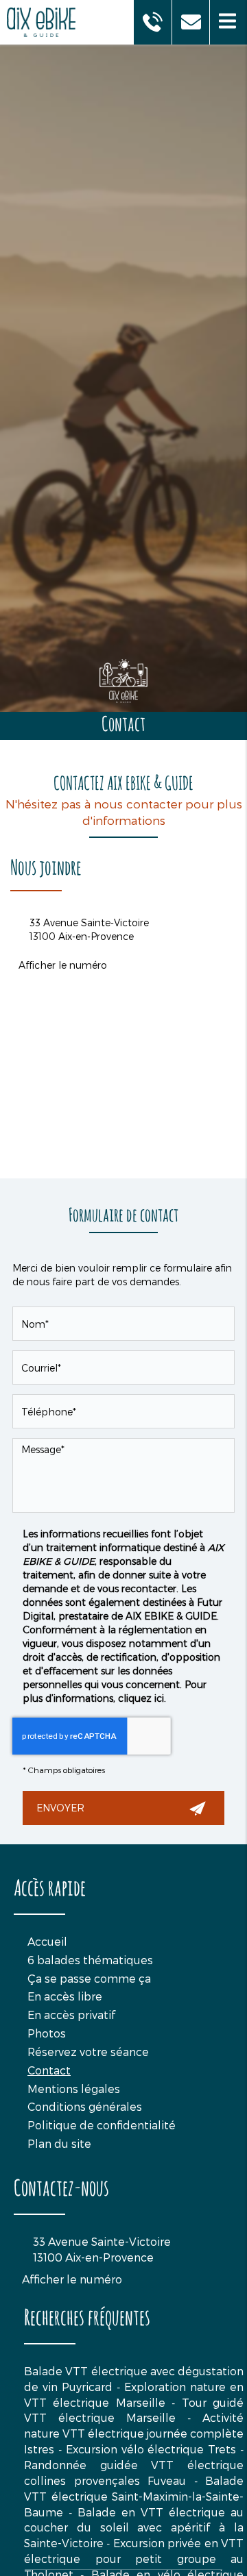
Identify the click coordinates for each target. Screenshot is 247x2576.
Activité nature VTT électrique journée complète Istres (134, 2433)
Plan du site (59, 2143)
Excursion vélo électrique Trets (151, 2449)
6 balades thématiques (90, 1960)
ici (159, 1698)
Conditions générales (85, 2106)
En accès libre (65, 1996)
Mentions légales (74, 2089)
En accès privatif (71, 2015)
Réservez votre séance (88, 2052)
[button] (228, 22)
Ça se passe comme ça (89, 1978)
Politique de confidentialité (102, 2125)
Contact (49, 2070)
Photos (47, 2033)
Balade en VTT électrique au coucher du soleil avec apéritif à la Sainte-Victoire (134, 2528)
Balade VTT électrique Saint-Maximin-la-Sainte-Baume (134, 2496)
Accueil (47, 1941)
